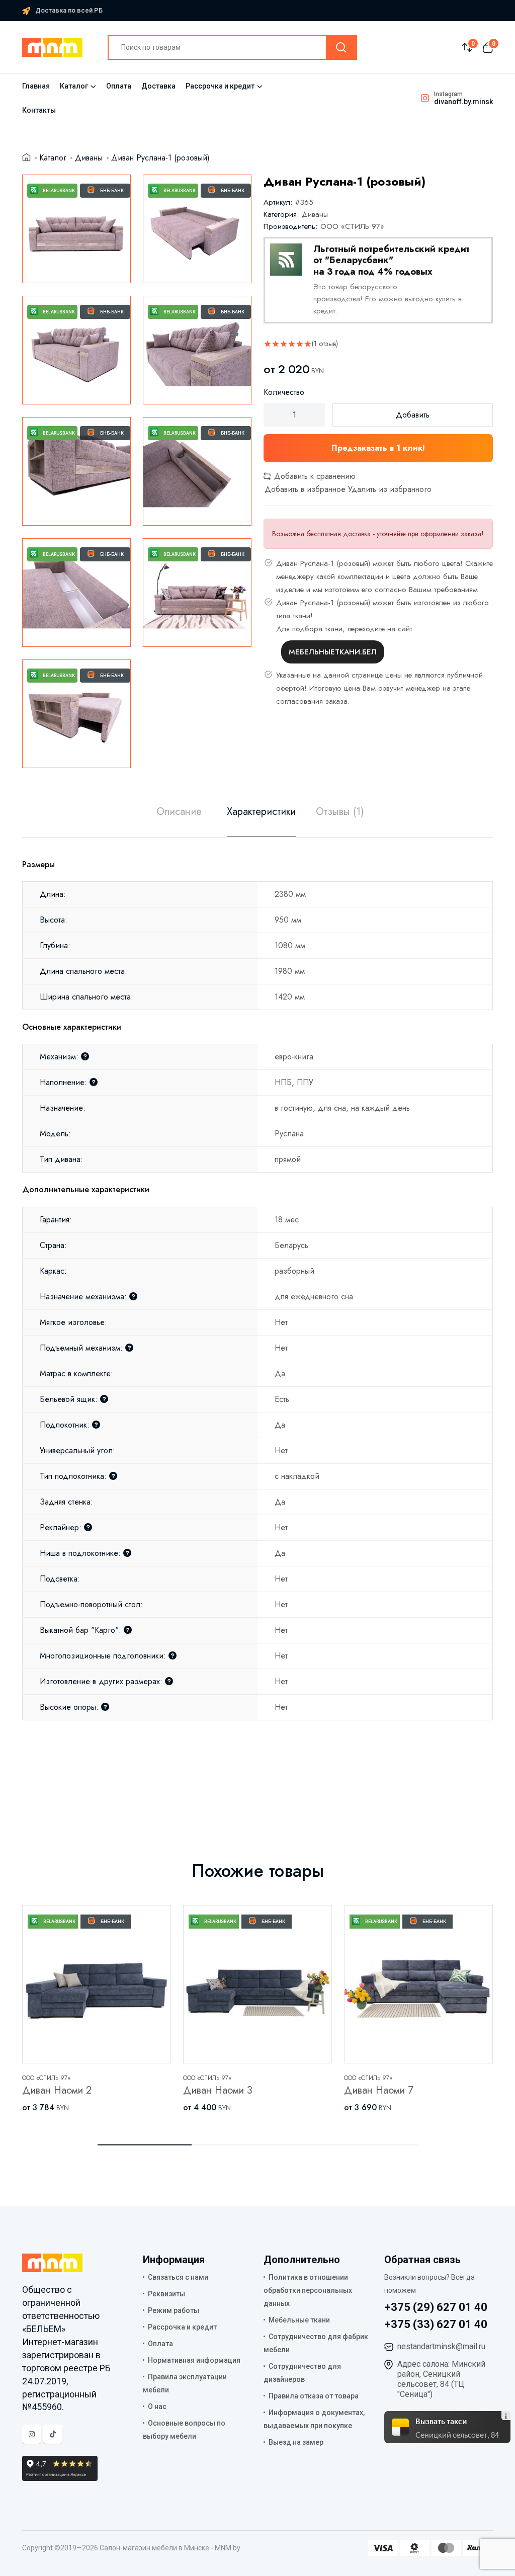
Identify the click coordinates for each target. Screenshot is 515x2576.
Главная (36, 86)
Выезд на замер (296, 2442)
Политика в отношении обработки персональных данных (308, 2290)
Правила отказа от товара (314, 2396)
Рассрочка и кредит (220, 86)
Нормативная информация (194, 2360)
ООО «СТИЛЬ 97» (352, 226)
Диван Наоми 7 (379, 2090)
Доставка (158, 86)
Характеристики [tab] (261, 812)
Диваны (89, 158)
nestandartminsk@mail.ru (441, 2346)
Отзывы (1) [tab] (340, 812)
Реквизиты (166, 2294)
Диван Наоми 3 (218, 2090)
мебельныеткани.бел (333, 652)
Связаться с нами (178, 2277)
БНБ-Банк (112, 191)
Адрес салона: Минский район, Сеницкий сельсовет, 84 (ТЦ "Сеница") (441, 2379)
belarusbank (59, 191)
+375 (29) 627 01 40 (436, 2307)
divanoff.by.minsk (463, 102)
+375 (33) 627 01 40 (436, 2324)
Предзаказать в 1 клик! (378, 448)
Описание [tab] (179, 812)
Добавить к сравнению (314, 476)
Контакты (39, 110)
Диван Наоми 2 (57, 2090)
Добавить (413, 415)
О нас (157, 2406)
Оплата (119, 86)
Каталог (74, 86)
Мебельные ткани (299, 2320)
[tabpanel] (257, 1279)
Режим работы (174, 2310)
